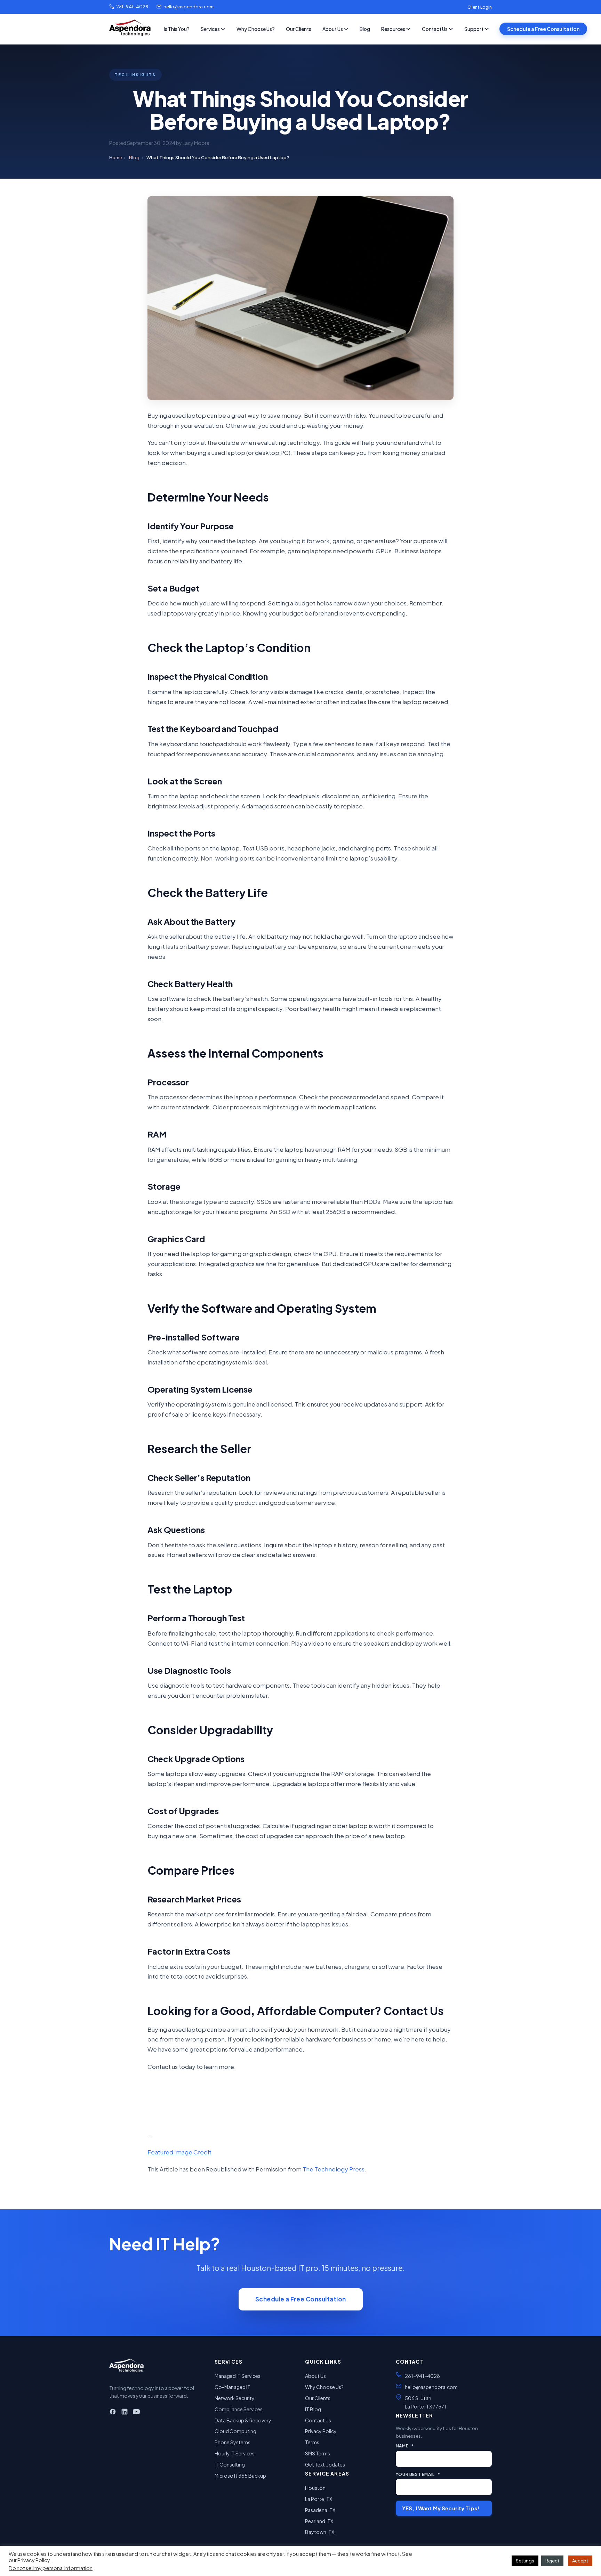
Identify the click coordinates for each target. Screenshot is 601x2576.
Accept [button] (580, 2561)
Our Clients (299, 29)
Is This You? (177, 29)
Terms (312, 2442)
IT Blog (313, 2409)
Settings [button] (525, 2561)
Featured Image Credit (179, 2152)
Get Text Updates (325, 2464)
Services (210, 29)
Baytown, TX (320, 2532)
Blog (365, 29)
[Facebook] (113, 2413)
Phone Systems (233, 2442)
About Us (333, 29)
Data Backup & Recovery (243, 2420)
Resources (393, 29)
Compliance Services (239, 2409)
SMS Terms (318, 2453)
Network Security (235, 2398)
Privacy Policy (321, 2431)
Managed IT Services (238, 2376)
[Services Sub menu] (223, 29)
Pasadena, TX (320, 2510)
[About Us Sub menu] (346, 29)
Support (474, 29)
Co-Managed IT (233, 2387)
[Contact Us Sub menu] (451, 29)
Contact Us (435, 29)
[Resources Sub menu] (408, 29)
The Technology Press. (334, 2169)
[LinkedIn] (125, 2413)
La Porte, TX (319, 2499)
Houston (315, 2488)
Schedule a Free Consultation (543, 29)
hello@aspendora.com (189, 7)
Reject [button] (552, 2561)
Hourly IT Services (235, 2453)
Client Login (480, 7)
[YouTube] (136, 2413)
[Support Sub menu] (487, 29)
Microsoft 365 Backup (240, 2476)
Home (116, 157)
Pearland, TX (319, 2521)
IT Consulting (230, 2464)
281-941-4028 (132, 7)
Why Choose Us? (256, 29)
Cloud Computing (235, 2431)
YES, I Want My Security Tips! (441, 2508)
